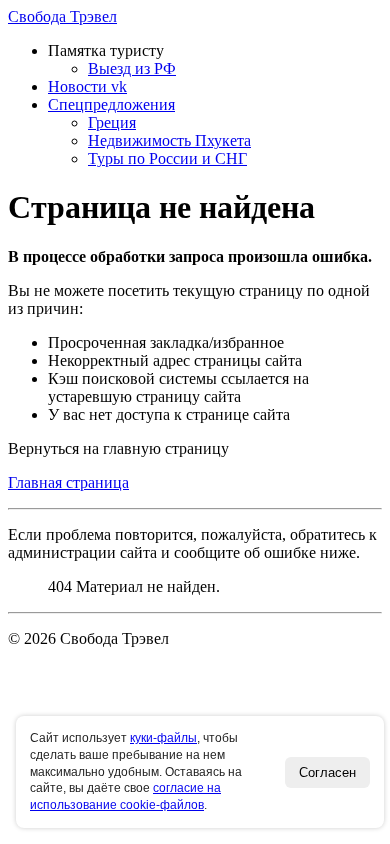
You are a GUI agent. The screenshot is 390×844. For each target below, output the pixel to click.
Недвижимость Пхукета (169, 140)
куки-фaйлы (163, 738)
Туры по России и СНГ (167, 158)
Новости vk (87, 86)
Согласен (327, 772)
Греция (112, 122)
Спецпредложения (111, 104)
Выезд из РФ (132, 68)
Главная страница (68, 482)
